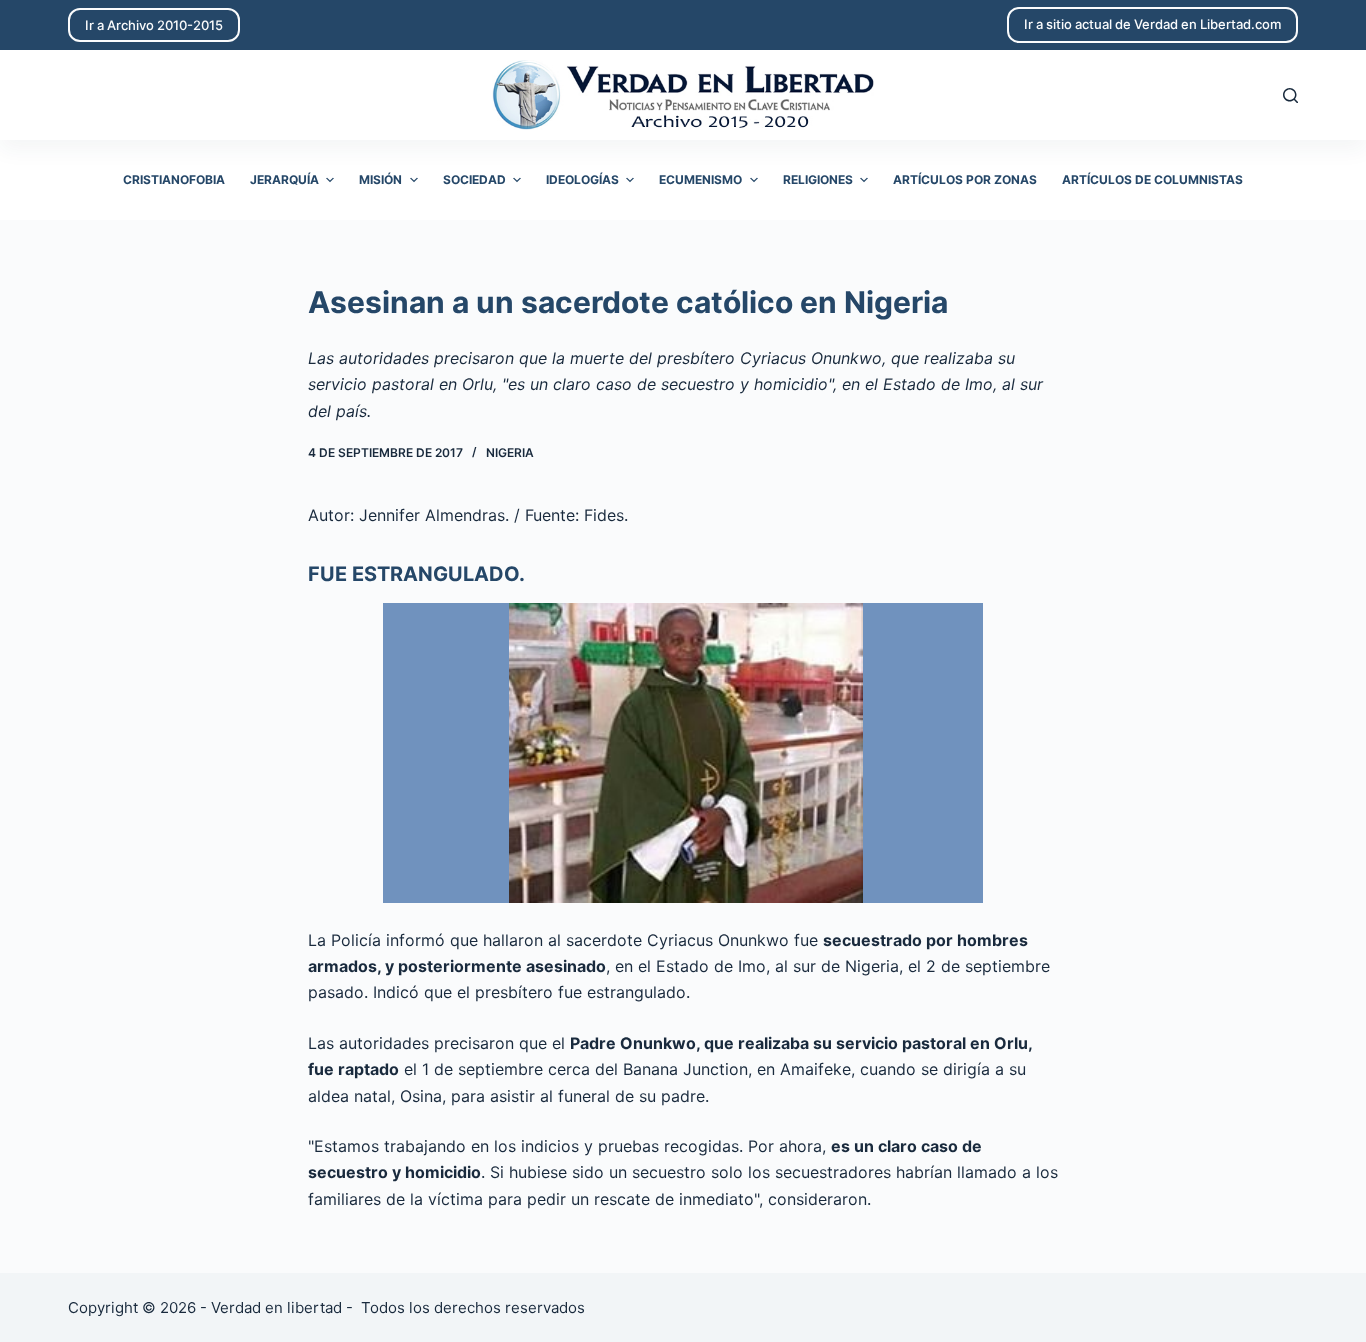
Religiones (818, 179)
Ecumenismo (700, 179)
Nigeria (510, 452)
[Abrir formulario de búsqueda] (1290, 95)
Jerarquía (284, 179)
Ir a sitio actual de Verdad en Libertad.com (1152, 24)
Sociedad (474, 179)
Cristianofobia (174, 179)
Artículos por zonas (965, 179)
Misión (380, 179)
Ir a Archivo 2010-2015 (154, 25)
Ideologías (582, 179)
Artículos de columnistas (1152, 179)
